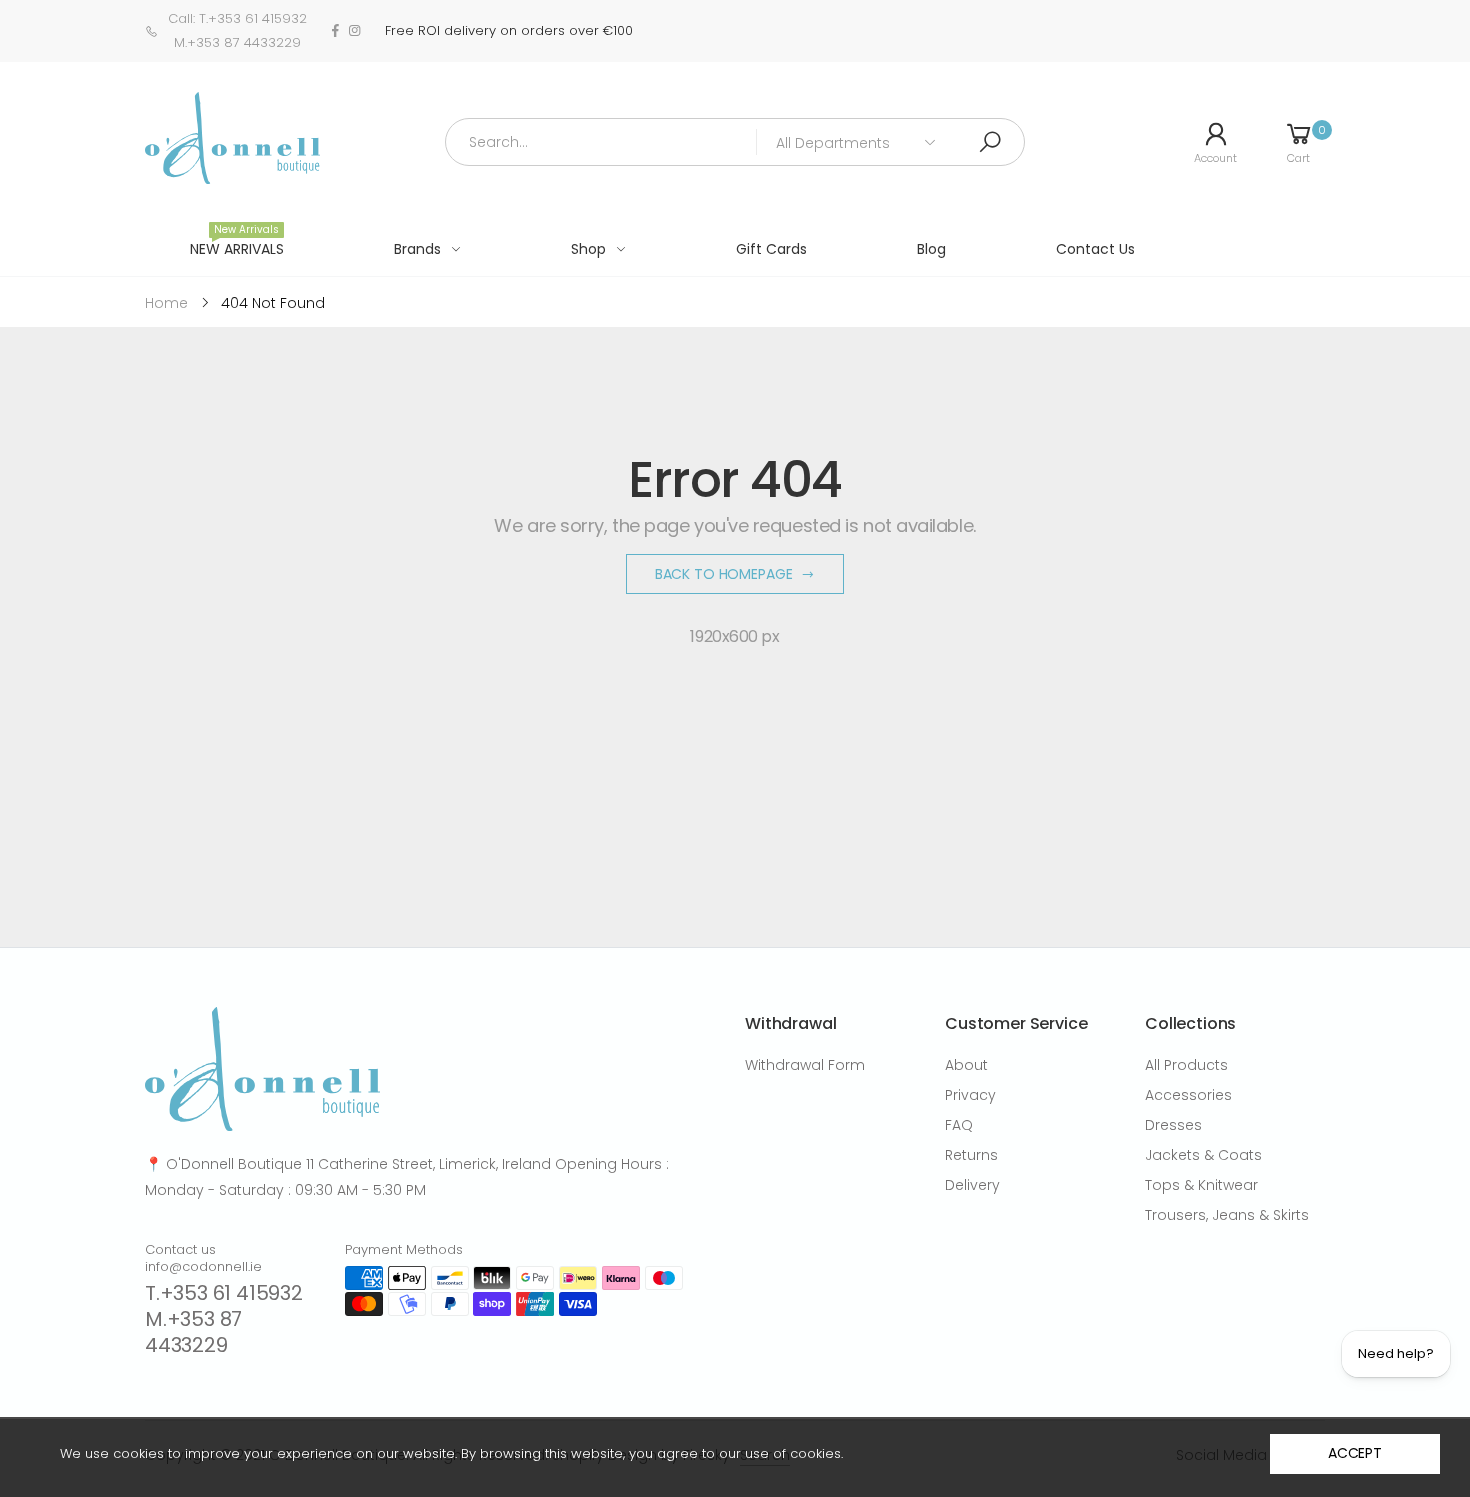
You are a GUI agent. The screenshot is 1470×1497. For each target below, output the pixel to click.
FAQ (959, 1125)
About (966, 1065)
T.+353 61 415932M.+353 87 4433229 (224, 1319)
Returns (971, 1155)
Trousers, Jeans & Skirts (1227, 1215)
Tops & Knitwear (1201, 1185)
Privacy (970, 1095)
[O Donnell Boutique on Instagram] (354, 31)
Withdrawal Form (805, 1065)
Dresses (1173, 1125)
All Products (1186, 1065)
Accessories (1188, 1095)
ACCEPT (1355, 1453)
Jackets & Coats (1203, 1155)
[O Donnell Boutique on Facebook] (335, 31)
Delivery (972, 1185)
